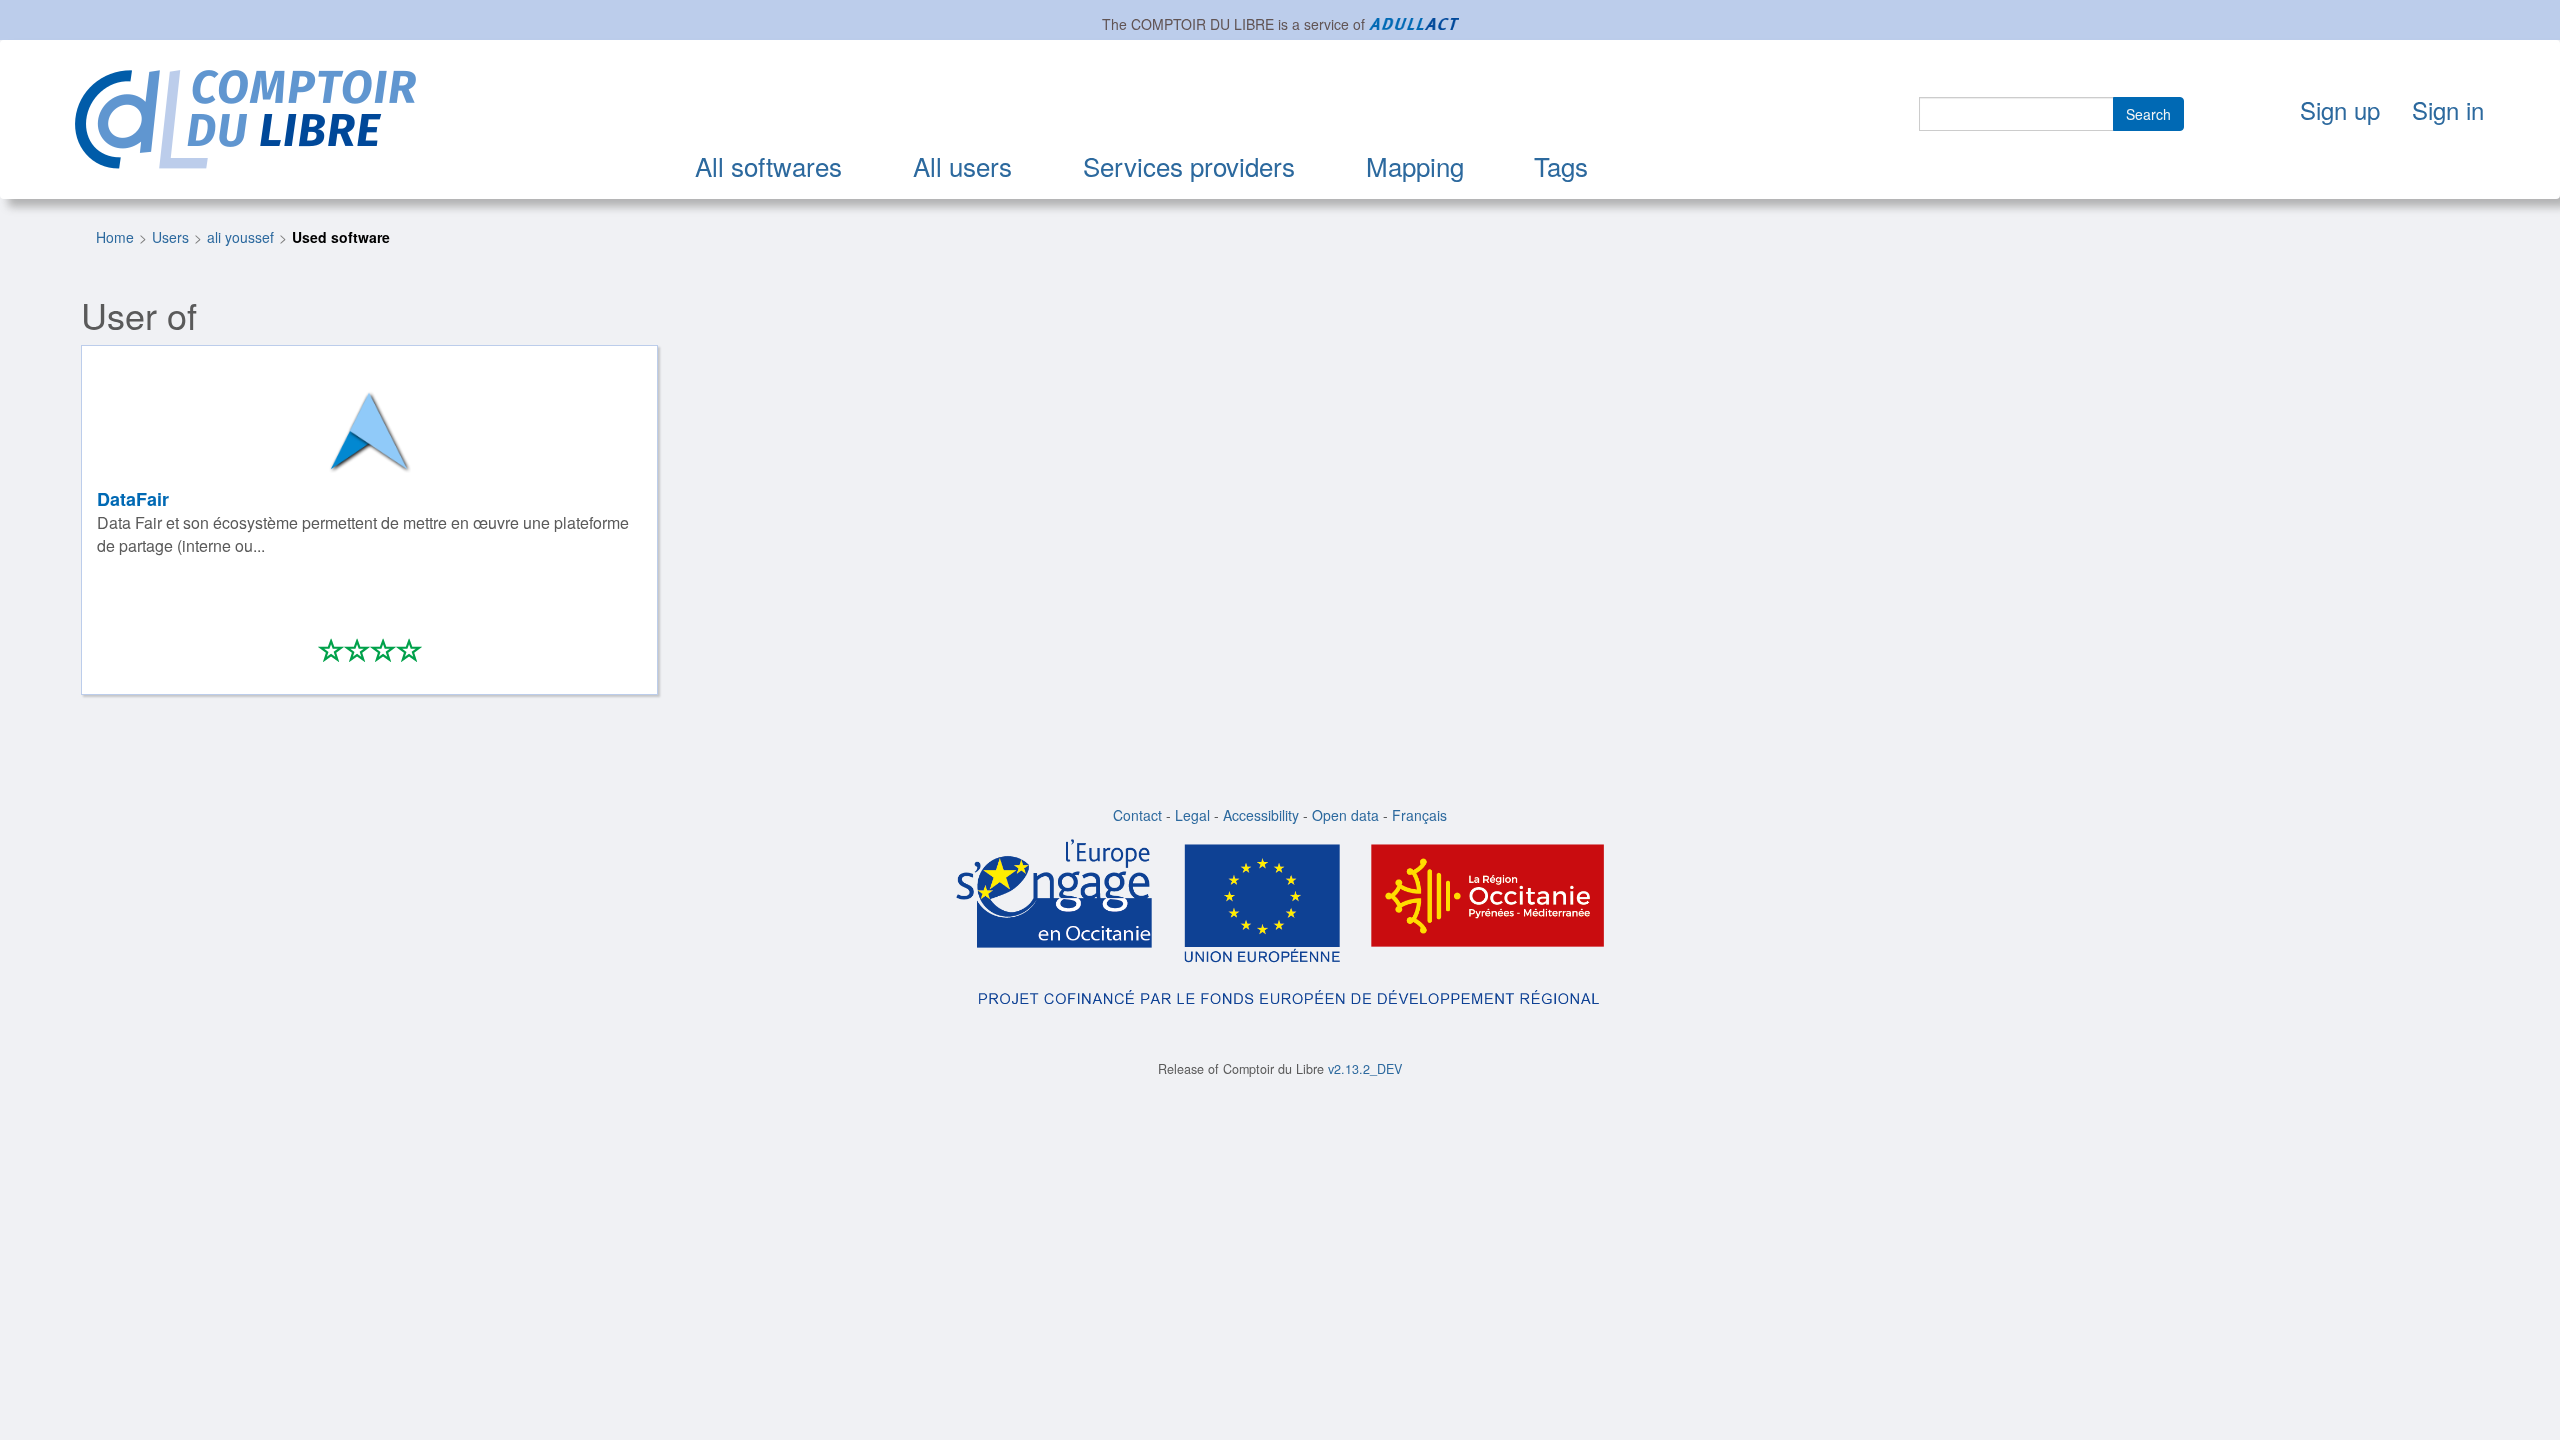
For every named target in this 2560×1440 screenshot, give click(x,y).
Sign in (2448, 109)
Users (170, 237)
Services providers (1189, 165)
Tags (1561, 165)
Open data (1345, 815)
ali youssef (240, 237)
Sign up (2340, 109)
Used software (341, 237)
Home (115, 237)
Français (1419, 815)
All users (962, 165)
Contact (1137, 815)
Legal (1192, 815)
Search (2148, 114)
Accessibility (1261, 815)
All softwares (768, 165)
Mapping (1415, 165)
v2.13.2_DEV (1365, 1069)
